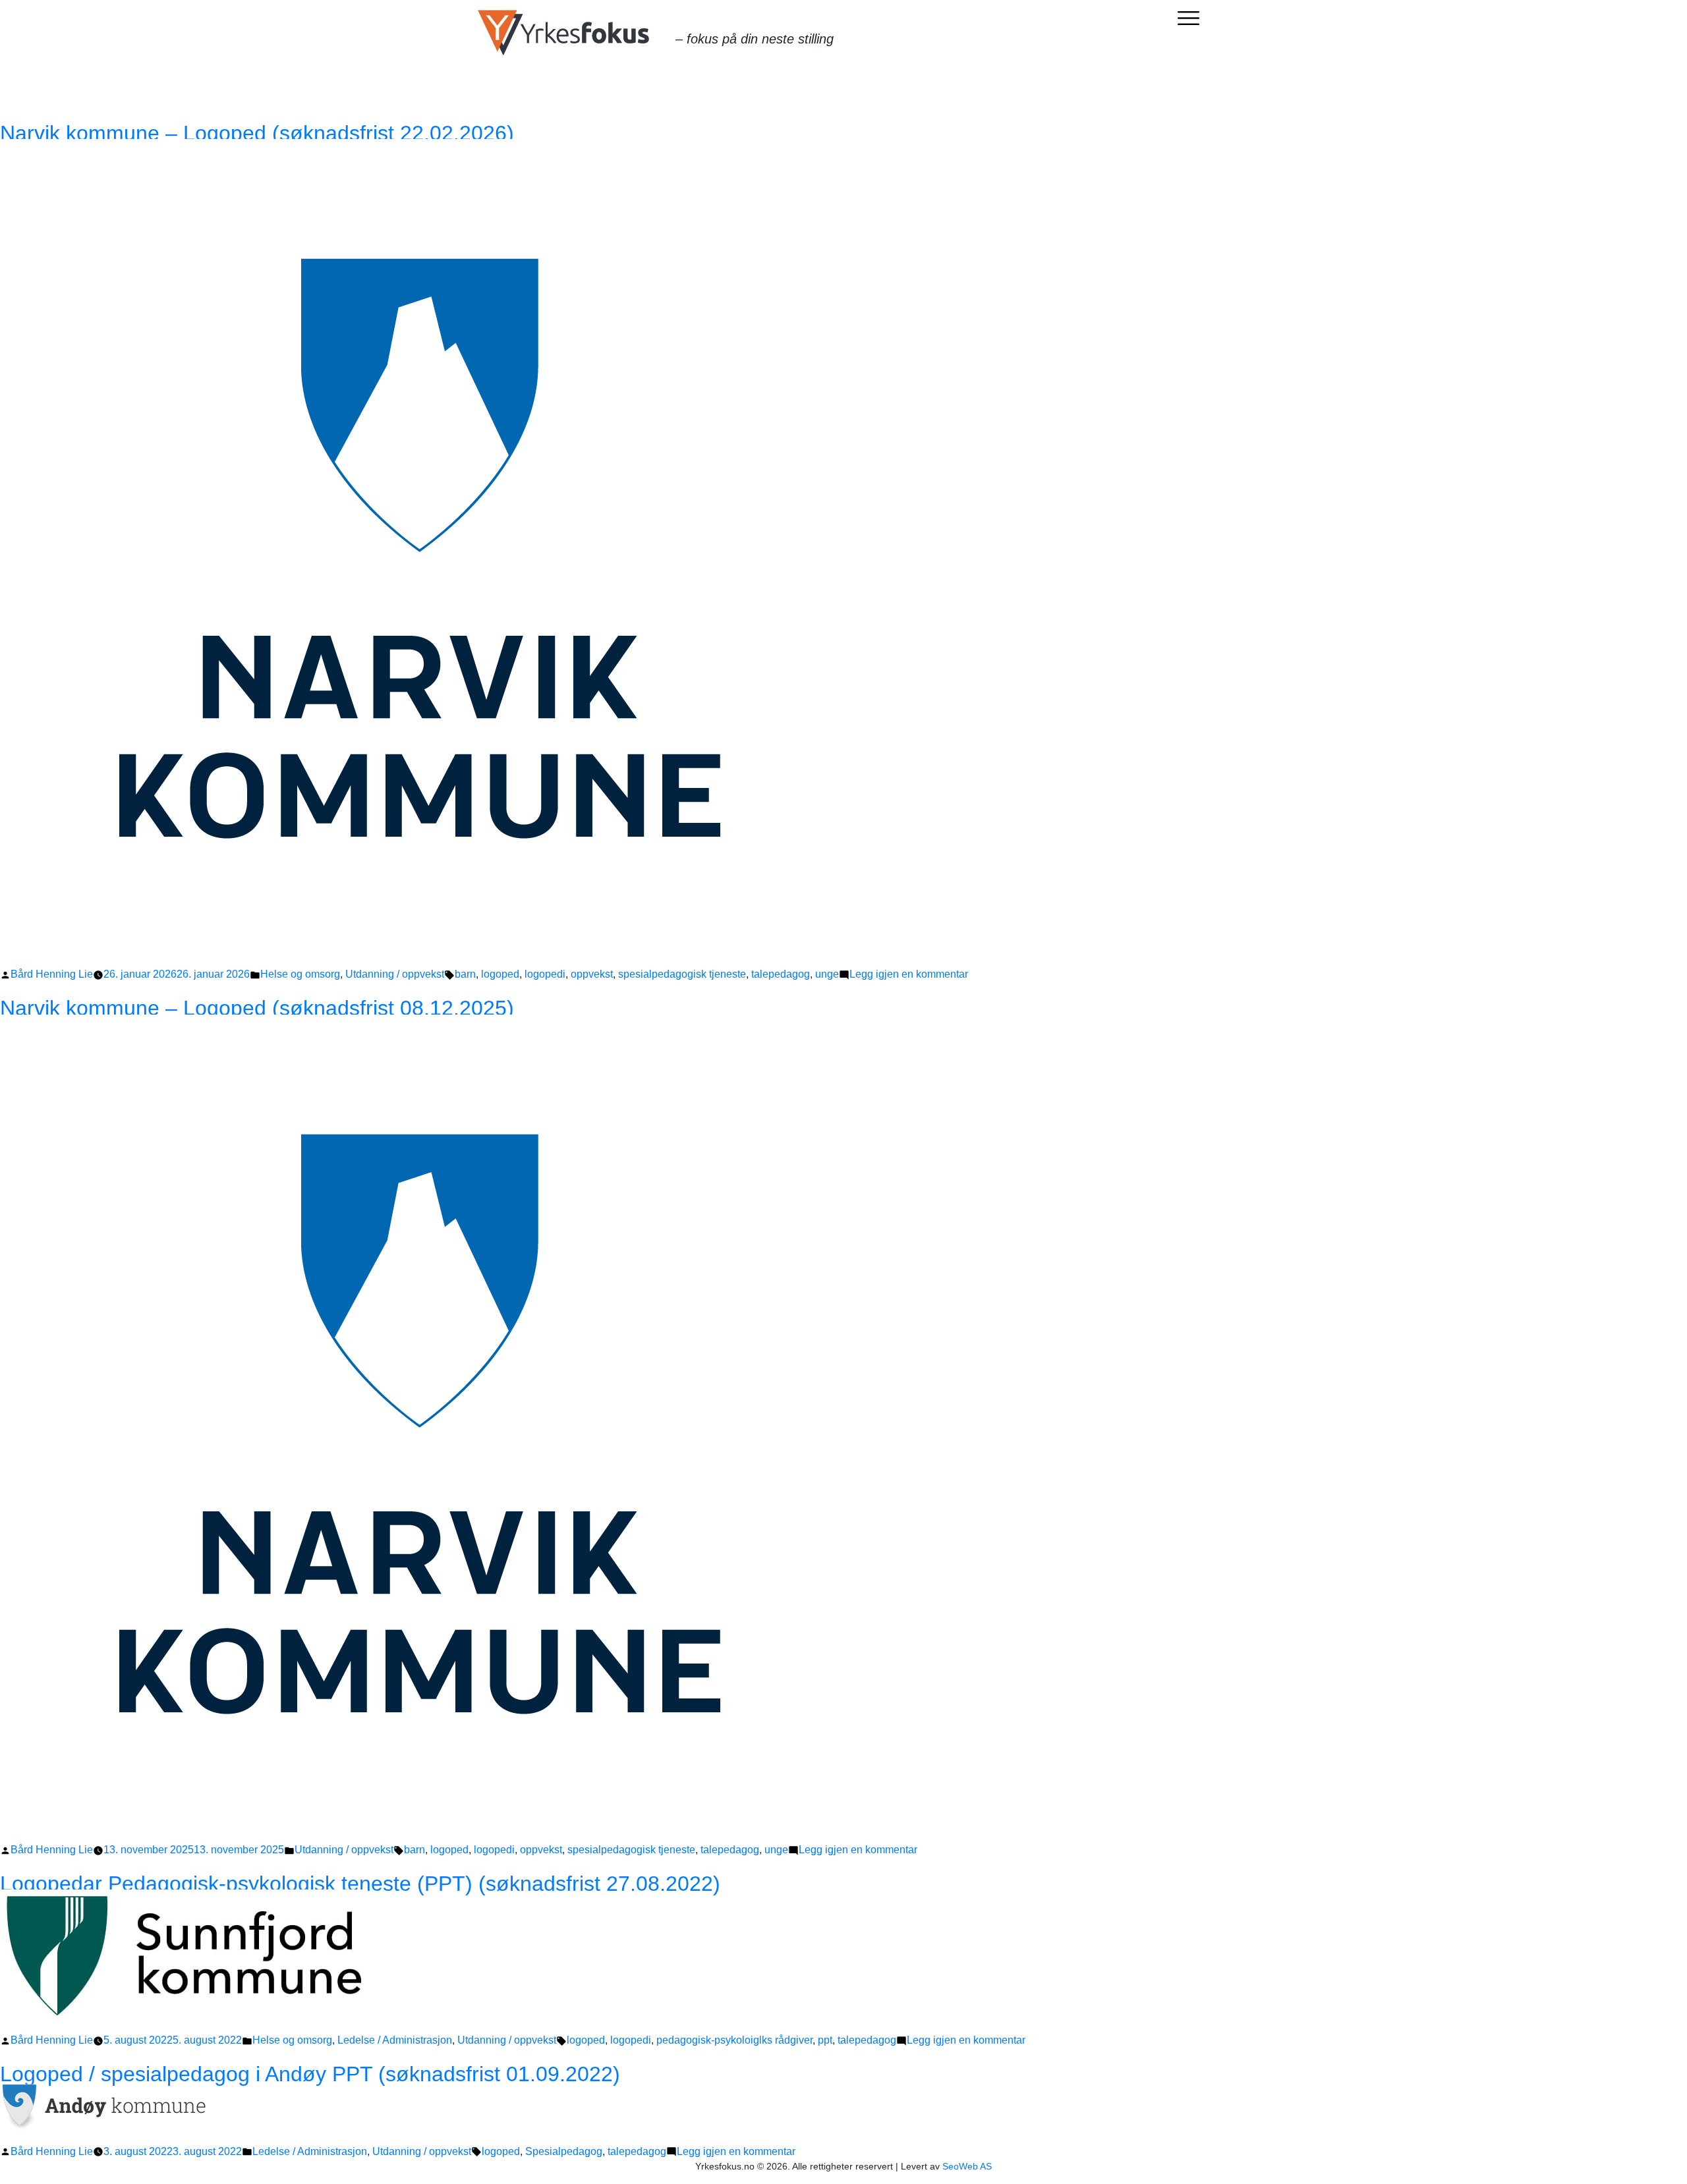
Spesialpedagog (564, 2151)
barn (465, 974)
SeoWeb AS (967, 2166)
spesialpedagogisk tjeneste (682, 974)
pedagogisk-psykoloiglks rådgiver (734, 2040)
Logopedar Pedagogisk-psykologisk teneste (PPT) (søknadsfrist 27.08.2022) (360, 1884)
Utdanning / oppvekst (395, 974)
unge (827, 974)
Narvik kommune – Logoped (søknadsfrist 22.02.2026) (257, 133)
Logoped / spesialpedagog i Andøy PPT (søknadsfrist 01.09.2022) (310, 2074)
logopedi (545, 974)
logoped (500, 974)
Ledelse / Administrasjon (395, 2040)
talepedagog (781, 974)
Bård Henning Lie (52, 974)
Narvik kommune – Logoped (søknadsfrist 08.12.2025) (257, 1008)
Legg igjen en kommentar (909, 974)
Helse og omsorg (300, 974)
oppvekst (592, 974)
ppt (825, 2040)
